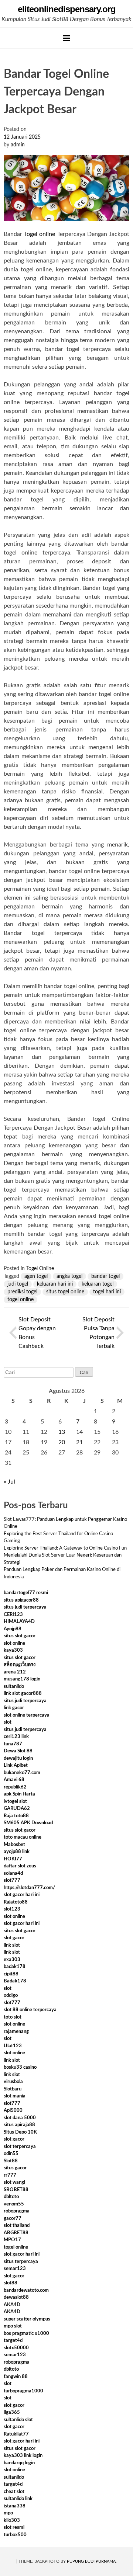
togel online (21, 1300)
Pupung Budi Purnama (91, 2561)
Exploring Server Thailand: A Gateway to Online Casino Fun (65, 1548)
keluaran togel (98, 1284)
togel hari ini (107, 1292)
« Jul (9, 1482)
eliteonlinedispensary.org (67, 9)
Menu (66, 38)
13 (62, 1432)
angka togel (69, 1276)
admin (18, 145)
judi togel (18, 1284)
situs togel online (65, 1292)
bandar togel (105, 1276)
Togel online (40, 234)
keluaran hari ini (55, 1284)
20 (62, 1442)
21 (79, 1442)
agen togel (36, 1276)
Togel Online (40, 1269)
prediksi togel (22, 1292)
